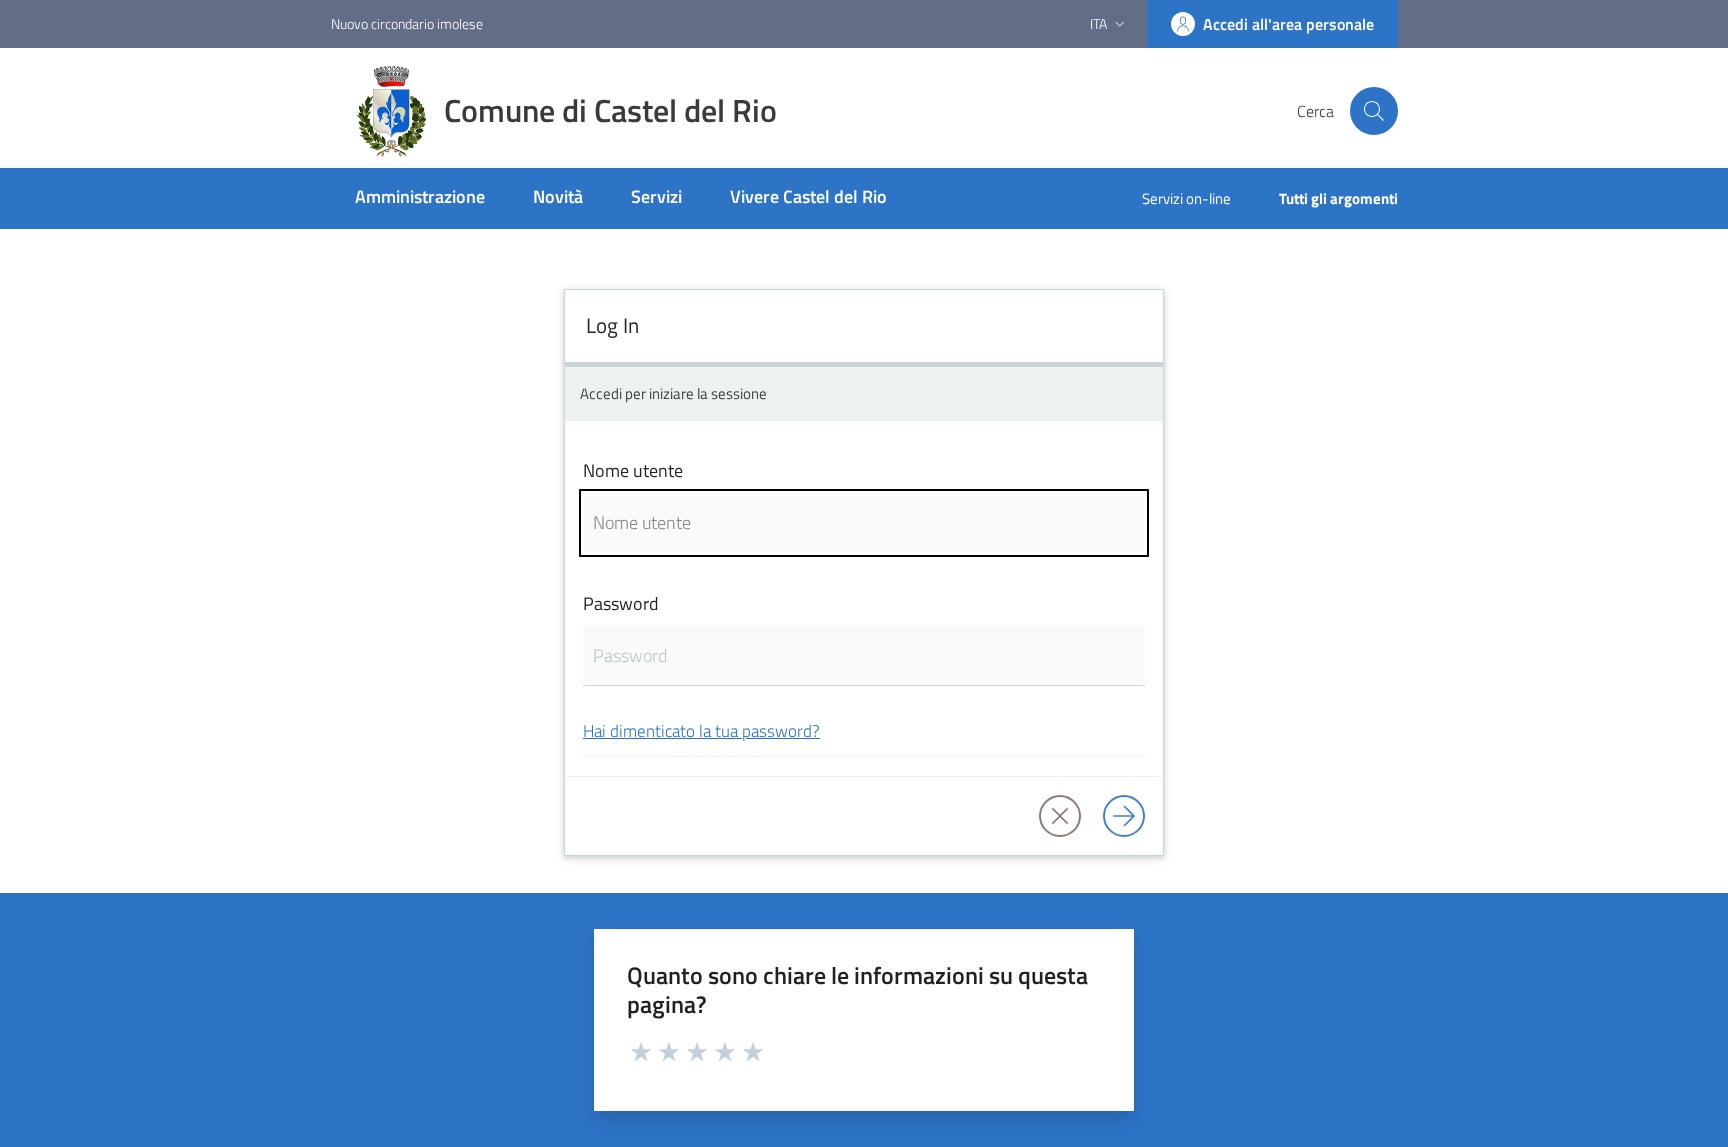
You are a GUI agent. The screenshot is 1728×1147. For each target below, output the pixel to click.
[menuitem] (420, 198)
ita (1098, 23)
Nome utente (633, 470)
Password (621, 603)
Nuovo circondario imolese (407, 23)
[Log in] (1124, 816)
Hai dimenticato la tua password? (701, 730)
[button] (1374, 111)
